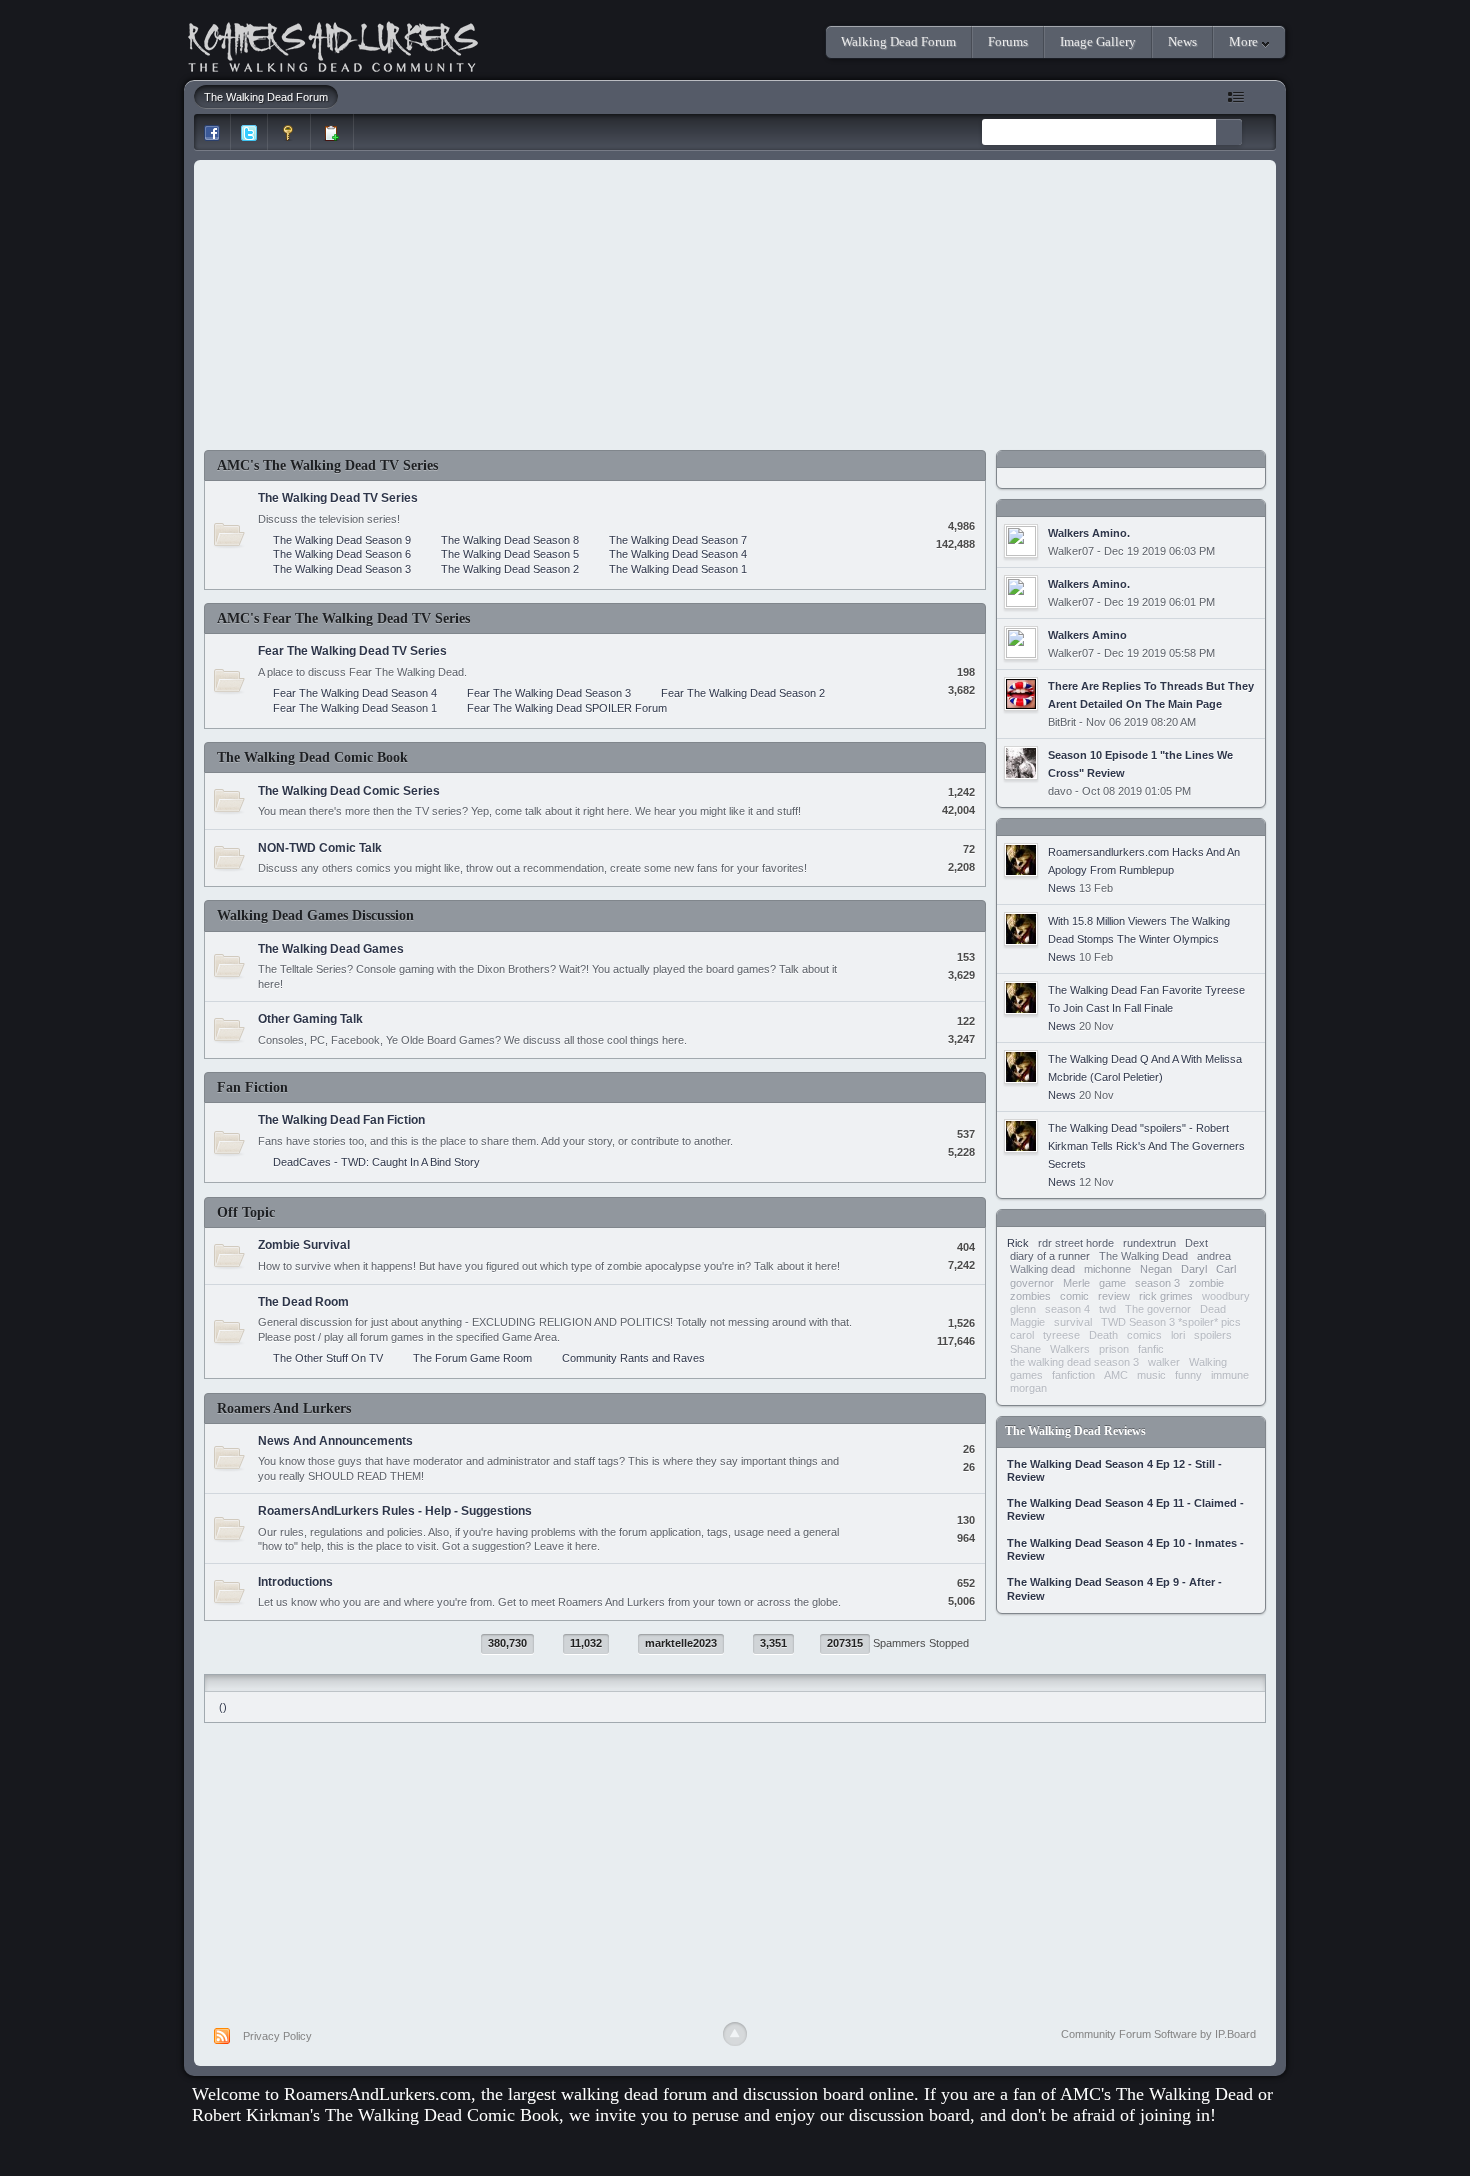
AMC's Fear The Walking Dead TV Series (343, 618)
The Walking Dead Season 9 (342, 540)
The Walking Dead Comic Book (312, 757)
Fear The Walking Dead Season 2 (743, 693)
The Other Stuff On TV (328, 1358)
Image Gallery (1098, 41)
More (1245, 41)
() (223, 1707)
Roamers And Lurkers (284, 1408)
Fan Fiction (252, 1087)
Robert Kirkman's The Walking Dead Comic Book (375, 2115)
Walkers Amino (1087, 635)
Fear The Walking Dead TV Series (352, 651)
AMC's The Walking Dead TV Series (327, 465)
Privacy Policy (277, 2036)
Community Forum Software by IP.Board (1158, 2034)
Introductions (295, 1582)
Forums (1008, 41)
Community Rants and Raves (633, 1358)
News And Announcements (335, 1441)
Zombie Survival (304, 1245)
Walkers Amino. (1089, 533)
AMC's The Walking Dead (1156, 2094)
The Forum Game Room (472, 1358)
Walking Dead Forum (898, 41)
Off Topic (246, 1212)
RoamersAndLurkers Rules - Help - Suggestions (395, 1511)
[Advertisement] (735, 310)
